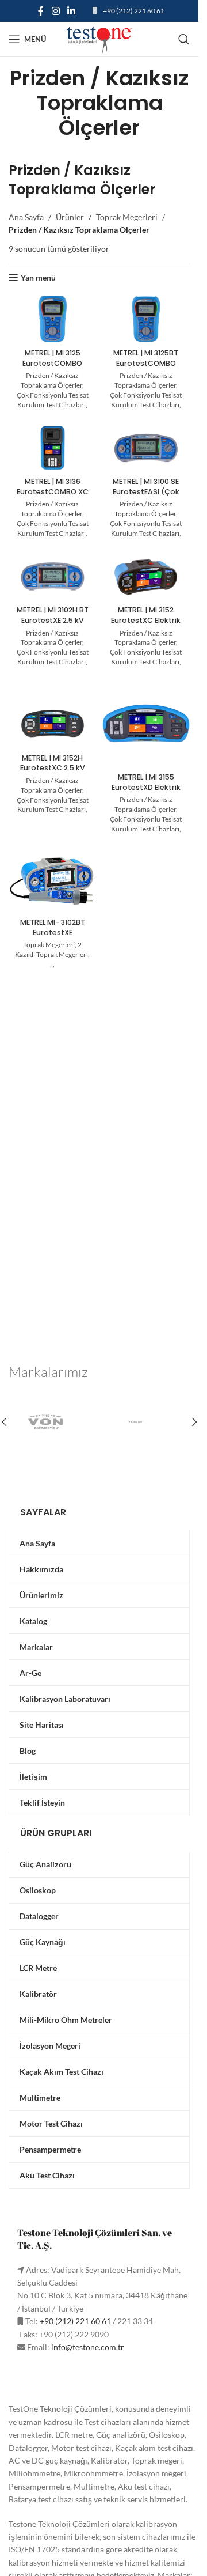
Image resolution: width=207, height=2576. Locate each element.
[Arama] (184, 39)
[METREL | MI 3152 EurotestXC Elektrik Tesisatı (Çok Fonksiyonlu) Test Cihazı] (146, 576)
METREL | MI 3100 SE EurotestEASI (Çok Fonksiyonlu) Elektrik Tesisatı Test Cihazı (146, 497)
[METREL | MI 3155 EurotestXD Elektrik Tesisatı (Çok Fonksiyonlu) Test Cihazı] (146, 724)
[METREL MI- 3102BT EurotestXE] (53, 880)
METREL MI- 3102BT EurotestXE (53, 927)
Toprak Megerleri (127, 217)
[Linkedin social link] (72, 11)
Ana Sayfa (26, 217)
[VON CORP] (54, 1422)
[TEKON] (145, 1422)
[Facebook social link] (41, 11)
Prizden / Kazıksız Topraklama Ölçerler (51, 380)
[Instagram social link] (55, 11)
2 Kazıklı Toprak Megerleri (51, 950)
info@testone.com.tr (88, 2347)
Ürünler (70, 217)
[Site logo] (99, 38)
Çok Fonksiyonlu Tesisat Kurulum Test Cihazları (53, 400)
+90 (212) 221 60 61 (134, 11)
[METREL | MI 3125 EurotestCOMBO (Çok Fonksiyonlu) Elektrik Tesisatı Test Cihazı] (53, 319)
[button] (194, 1422)
